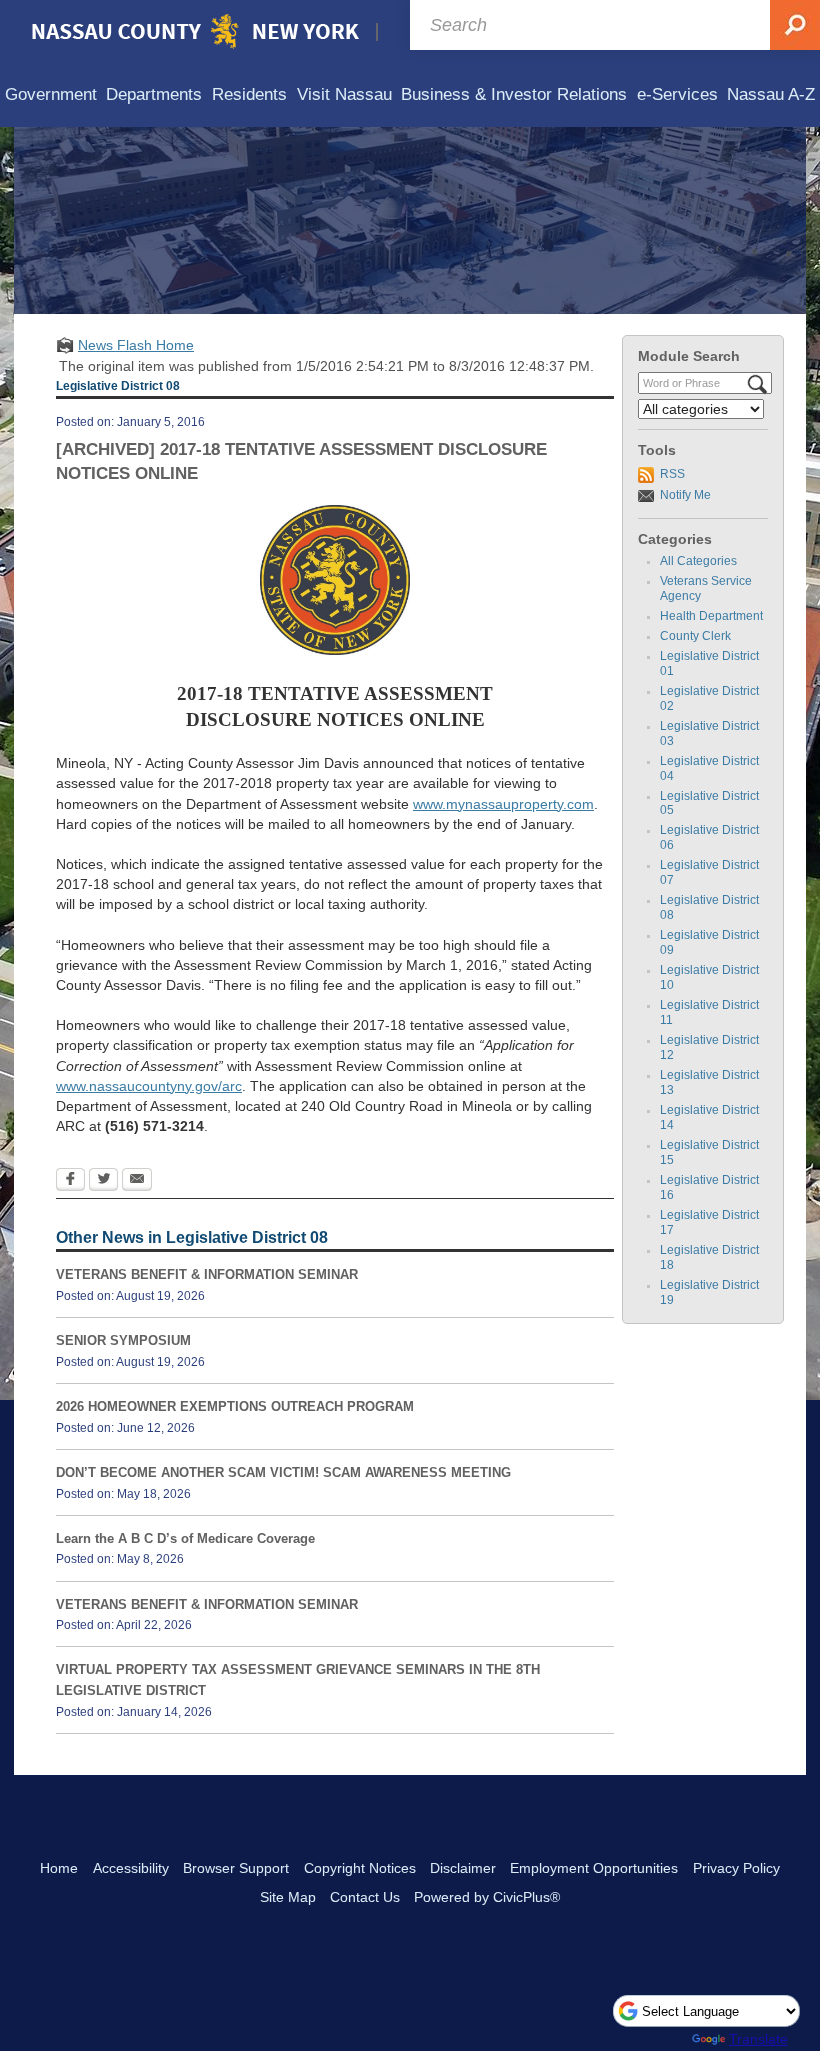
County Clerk (695, 636)
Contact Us (365, 1897)
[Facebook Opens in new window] (70, 1181)
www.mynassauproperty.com (503, 804)
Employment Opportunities (594, 1868)
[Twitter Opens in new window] (103, 1181)
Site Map (288, 1897)
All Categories (698, 561)
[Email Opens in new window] (137, 1181)
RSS (672, 474)
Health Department (711, 616)
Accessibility (131, 1868)
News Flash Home (136, 345)
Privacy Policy (736, 1868)
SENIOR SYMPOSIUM (123, 1340)
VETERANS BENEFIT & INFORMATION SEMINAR (207, 1274)
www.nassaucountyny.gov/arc (149, 1086)
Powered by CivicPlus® (487, 1897)
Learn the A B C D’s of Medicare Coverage (185, 1538)
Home (59, 1868)
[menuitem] (51, 95)
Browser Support (236, 1868)
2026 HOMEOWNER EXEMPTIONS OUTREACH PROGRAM (235, 1406)
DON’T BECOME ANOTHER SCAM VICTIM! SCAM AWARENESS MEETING (283, 1472)
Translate (758, 2039)
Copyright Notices (360, 1868)
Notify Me (685, 495)
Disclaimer (463, 1868)
